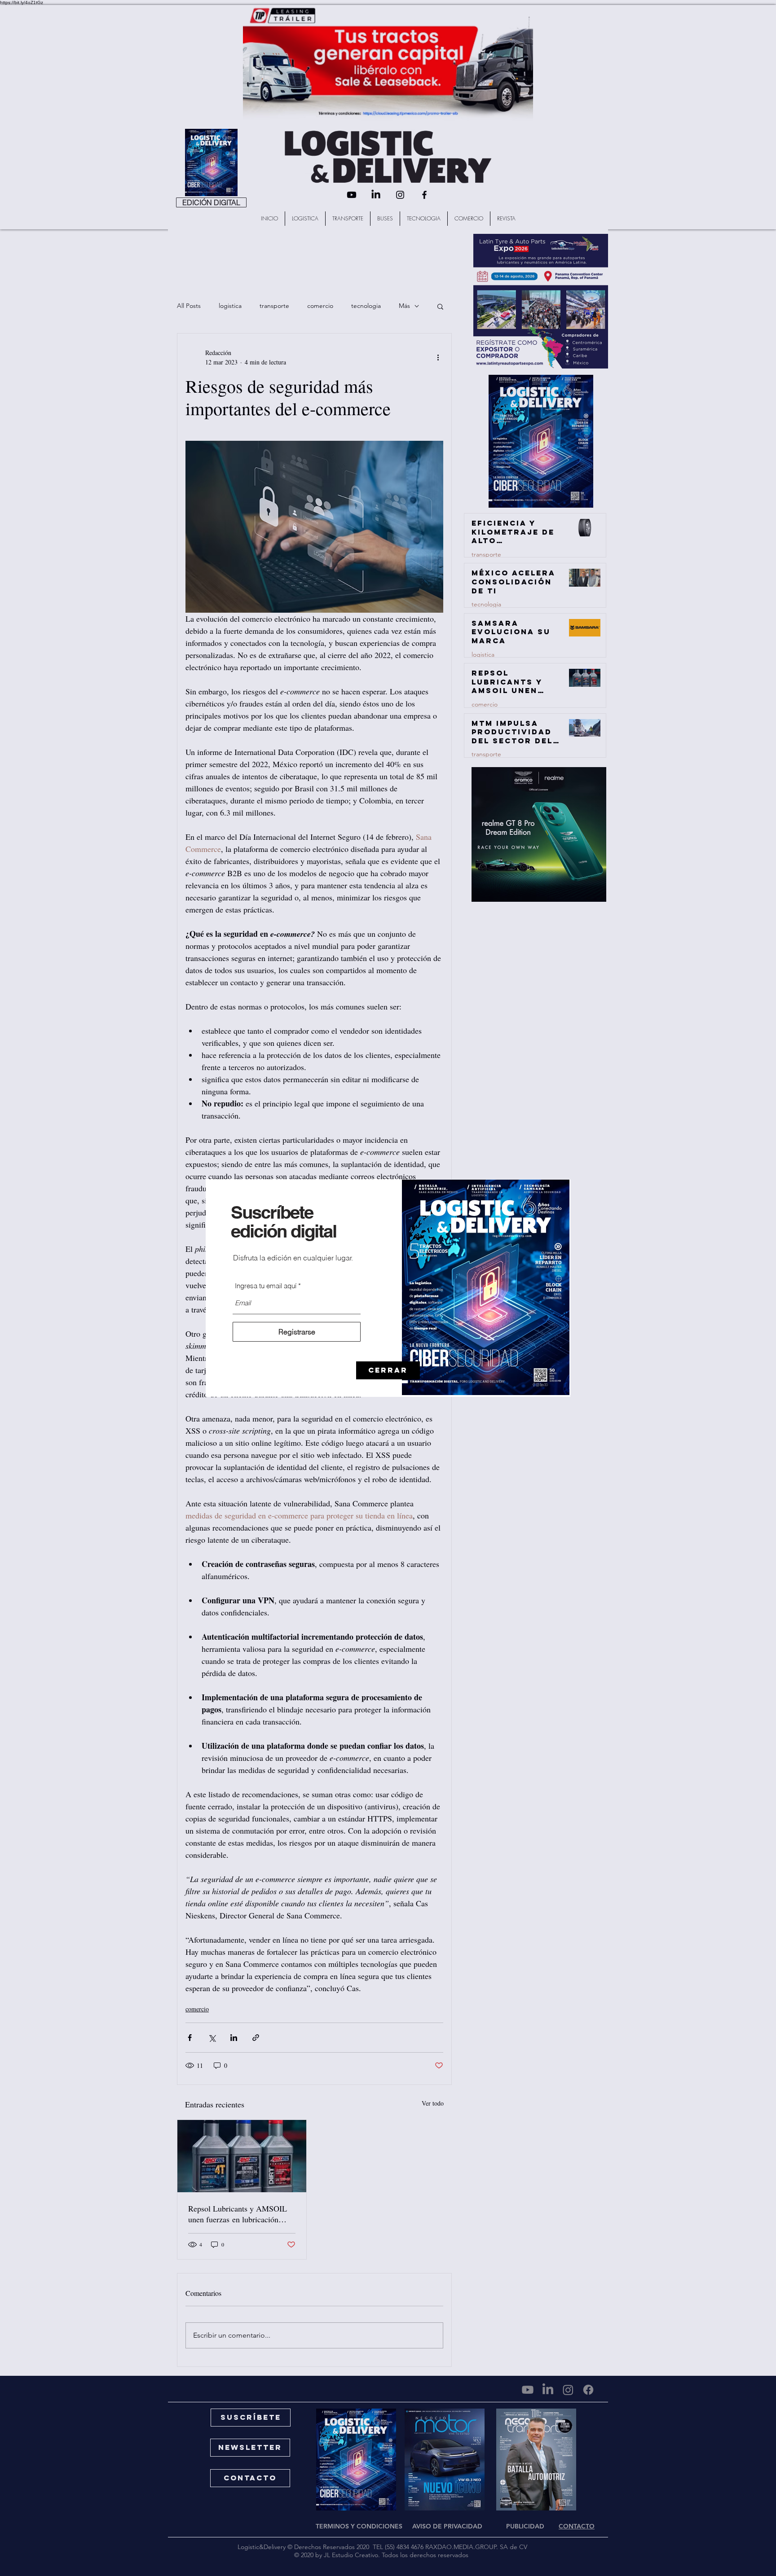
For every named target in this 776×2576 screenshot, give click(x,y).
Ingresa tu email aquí (266, 1286)
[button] (388, 1370)
